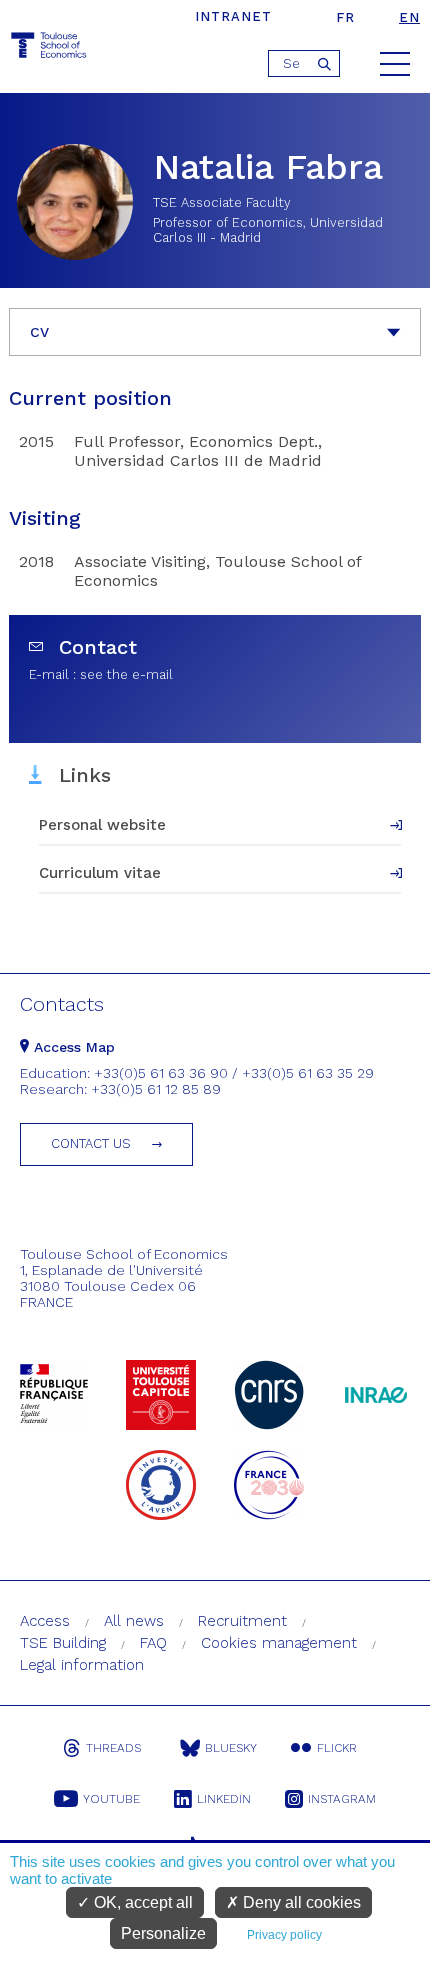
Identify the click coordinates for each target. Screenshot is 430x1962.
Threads (113, 1748)
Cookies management (279, 1643)
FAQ (153, 1643)
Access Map (72, 1047)
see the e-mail (126, 674)
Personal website (102, 825)
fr (345, 17)
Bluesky (231, 1748)
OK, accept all (141, 1902)
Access (45, 1621)
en (409, 17)
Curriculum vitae (100, 873)
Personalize (163, 1933)
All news (134, 1621)
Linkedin (224, 1799)
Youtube (111, 1799)
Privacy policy (284, 1935)
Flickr (337, 1748)
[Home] (50, 48)
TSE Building (63, 1643)
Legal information (82, 1665)
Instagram (342, 1799)
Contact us (91, 1143)
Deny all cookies (300, 1902)
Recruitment (242, 1621)
